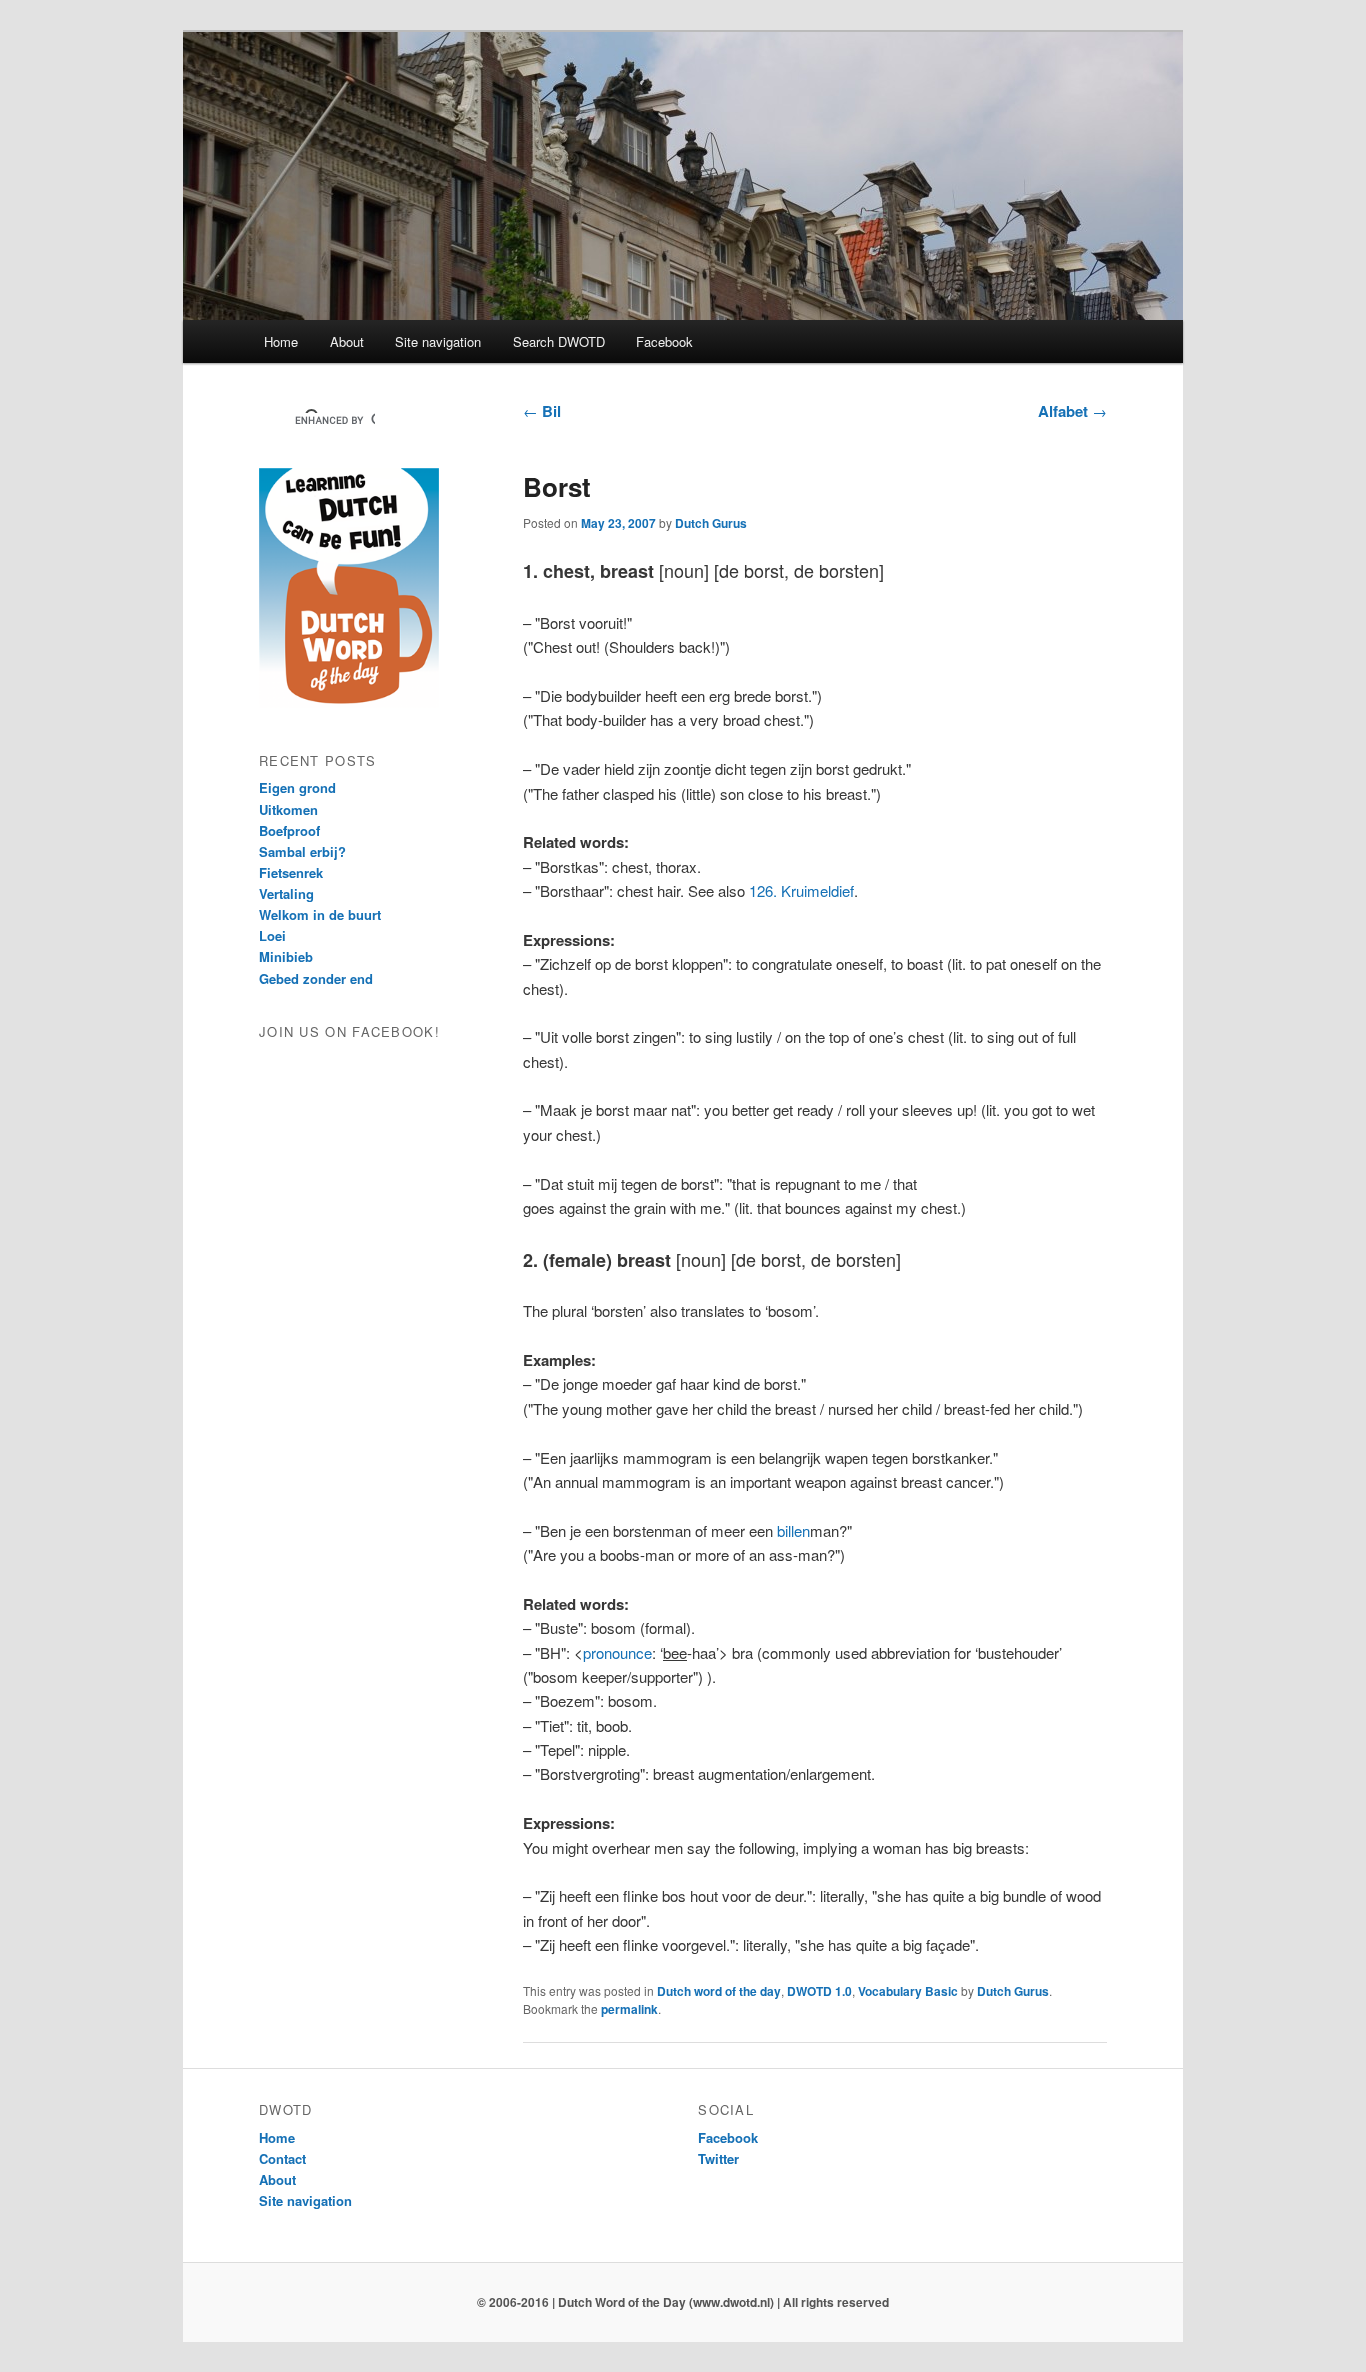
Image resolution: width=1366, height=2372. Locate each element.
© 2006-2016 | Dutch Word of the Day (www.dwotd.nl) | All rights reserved (683, 2302)
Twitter (718, 2158)
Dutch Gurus (711, 523)
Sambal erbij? (302, 851)
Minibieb (286, 956)
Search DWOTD (559, 341)
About (347, 341)
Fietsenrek (291, 872)
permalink (629, 2009)
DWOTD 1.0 (819, 1991)
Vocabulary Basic (908, 1991)
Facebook (664, 341)
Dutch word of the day (719, 1991)
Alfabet (1072, 411)
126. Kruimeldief (801, 890)
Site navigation (438, 341)
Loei (272, 935)
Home (281, 341)
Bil (542, 411)
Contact (282, 2158)
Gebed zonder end (316, 978)
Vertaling (286, 893)
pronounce (617, 1652)
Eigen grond (297, 787)
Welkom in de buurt (320, 914)
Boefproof (289, 830)
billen (793, 1530)
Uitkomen (288, 809)
